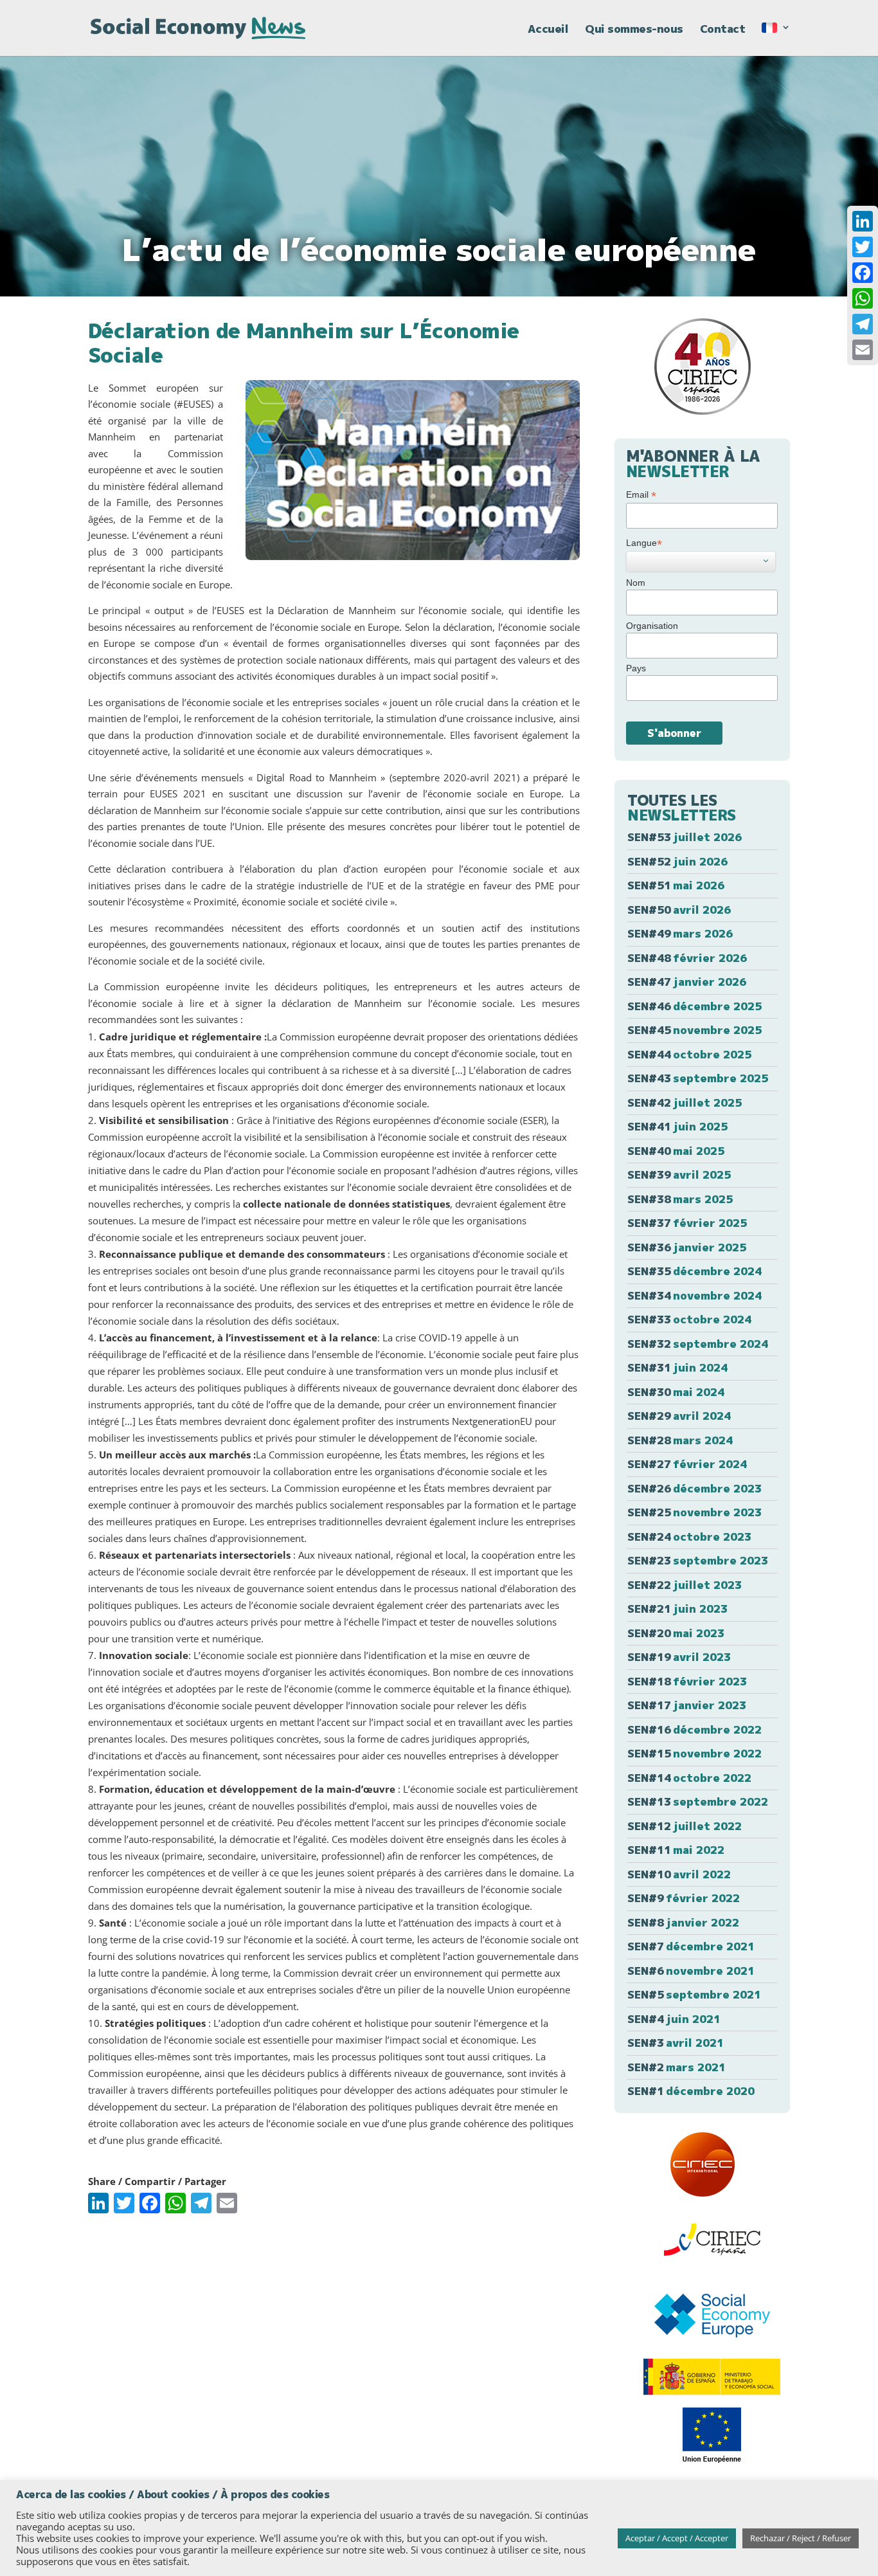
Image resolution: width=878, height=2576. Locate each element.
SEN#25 (694, 1512)
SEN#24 (689, 1537)
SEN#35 (694, 1271)
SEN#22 (685, 1585)
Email (641, 495)
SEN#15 (694, 1753)
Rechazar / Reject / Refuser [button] (801, 2538)
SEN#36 (687, 1247)
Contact (723, 30)
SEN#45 (694, 1030)
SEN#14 (689, 1778)
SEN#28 (680, 1440)
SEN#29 (679, 1416)
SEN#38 (680, 1199)
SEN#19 (679, 1657)
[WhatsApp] (863, 298)
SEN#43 (698, 1078)
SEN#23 (698, 1560)
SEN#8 (683, 1922)
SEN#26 (694, 1488)
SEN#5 (694, 1994)
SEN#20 (676, 1633)
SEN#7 (691, 1946)
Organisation (652, 626)
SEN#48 (687, 958)
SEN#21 (677, 1609)
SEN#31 (677, 1367)
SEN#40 (676, 1151)
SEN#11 (676, 1850)
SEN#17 (687, 1705)
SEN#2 (676, 2067)
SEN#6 (691, 1971)
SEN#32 (698, 1344)
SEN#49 (680, 933)
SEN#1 (691, 2091)
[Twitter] (863, 247)
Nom (636, 583)
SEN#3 (676, 2043)
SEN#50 (679, 910)
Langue (644, 543)
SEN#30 (676, 1392)
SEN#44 (689, 1054)
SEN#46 (694, 1006)
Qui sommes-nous (634, 30)
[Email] (863, 350)
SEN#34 (694, 1295)
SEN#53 (685, 837)
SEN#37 (687, 1223)
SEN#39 (679, 1175)
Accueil (548, 30)
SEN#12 (685, 1826)
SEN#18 (687, 1681)
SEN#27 (687, 1464)
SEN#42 (685, 1102)
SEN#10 (679, 1874)
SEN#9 (684, 1898)
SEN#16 (694, 1729)
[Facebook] (863, 273)
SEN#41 (677, 1126)
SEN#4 (674, 2019)
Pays (636, 668)
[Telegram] (863, 324)
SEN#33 (689, 1319)
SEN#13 (698, 1801)
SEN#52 (677, 861)
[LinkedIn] (863, 221)
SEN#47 (687, 982)
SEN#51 (676, 885)
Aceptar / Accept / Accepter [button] (677, 2538)
